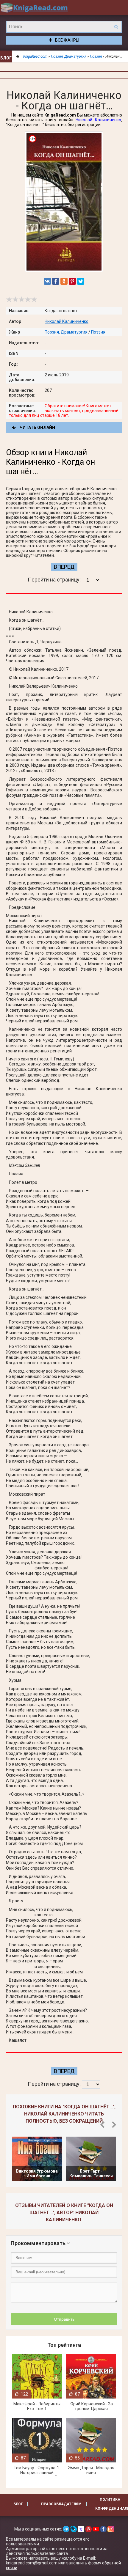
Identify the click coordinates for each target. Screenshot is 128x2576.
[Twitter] (81, 281)
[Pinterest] (72, 281)
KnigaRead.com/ (34, 7)
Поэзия (98, 332)
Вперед (64, 567)
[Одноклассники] (64, 281)
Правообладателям (61, 2504)
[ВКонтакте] (47, 281)
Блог (6, 58)
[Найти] (116, 27)
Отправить (64, 2319)
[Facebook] (56, 281)
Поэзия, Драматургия (66, 332)
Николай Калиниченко (98, 120)
